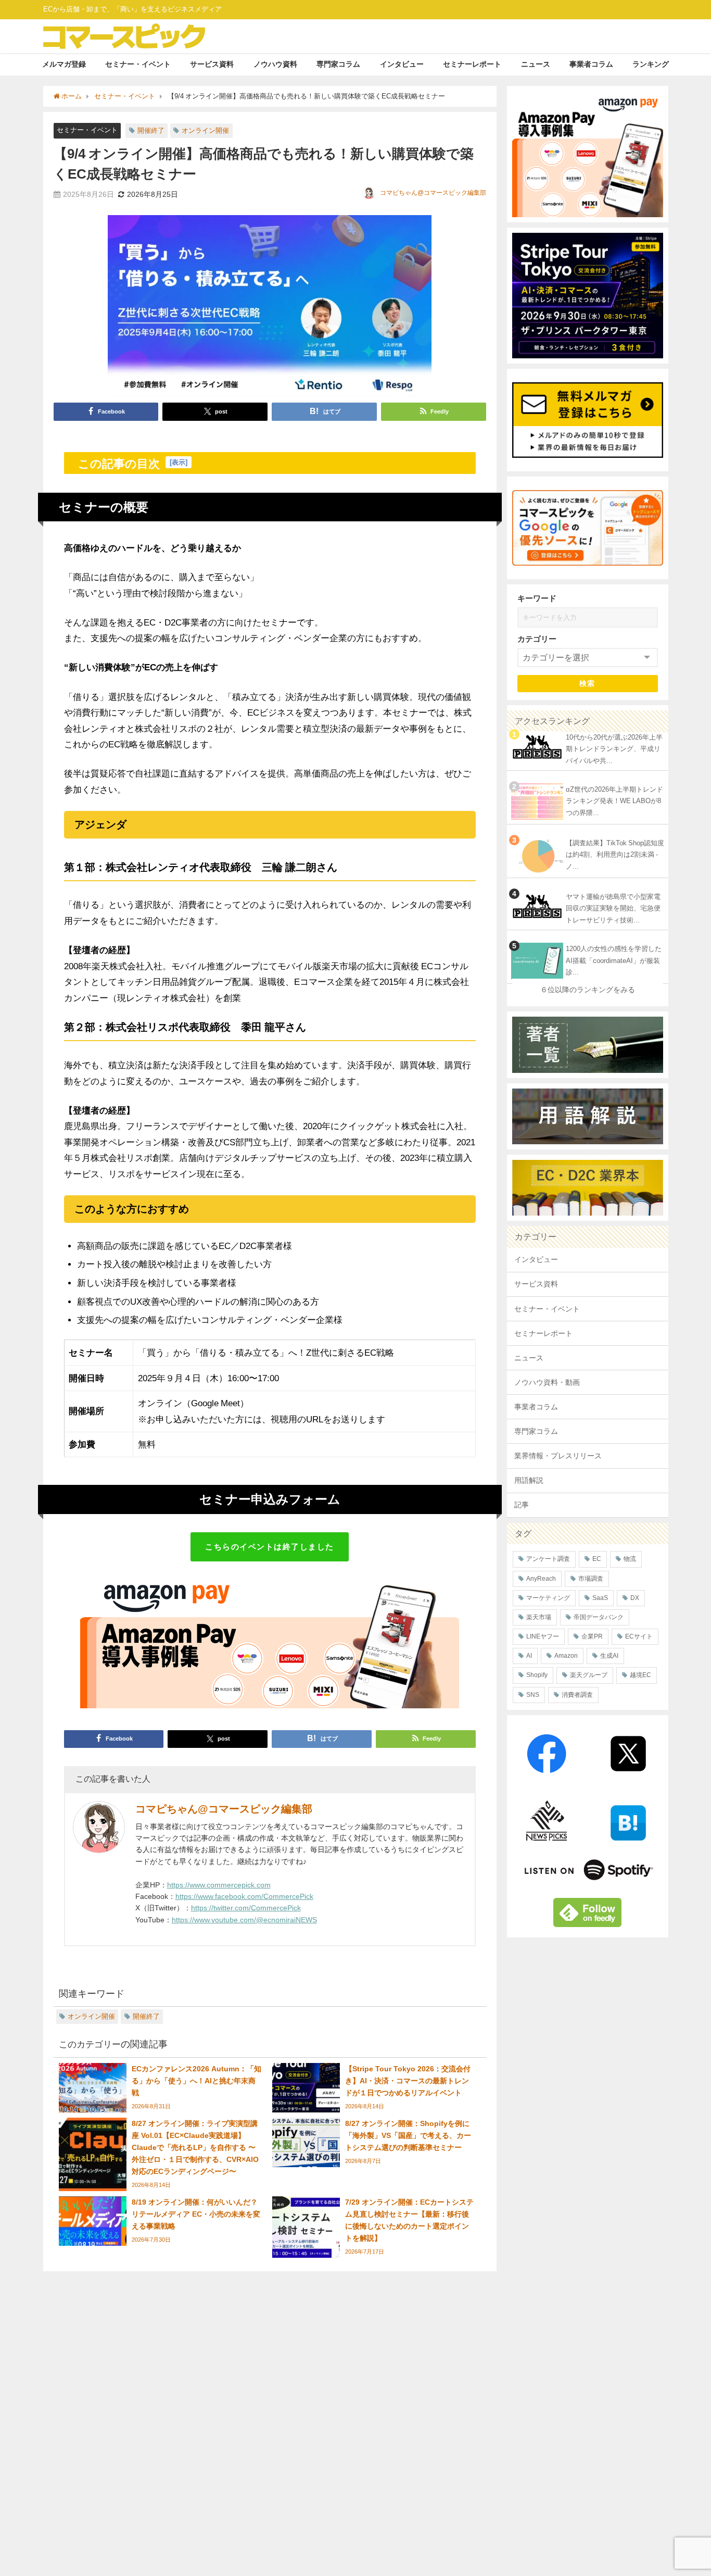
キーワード (537, 598)
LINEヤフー (543, 1636)
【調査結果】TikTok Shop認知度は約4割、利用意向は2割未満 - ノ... (615, 855)
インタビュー (402, 64)
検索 (587, 683)
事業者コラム (591, 64)
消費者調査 (577, 1695)
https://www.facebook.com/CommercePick (244, 1896)
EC (597, 1559)
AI (529, 1656)
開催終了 (151, 130)
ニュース (536, 64)
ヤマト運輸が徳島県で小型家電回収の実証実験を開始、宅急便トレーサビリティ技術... (613, 908)
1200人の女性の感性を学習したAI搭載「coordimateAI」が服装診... (614, 960)
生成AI (609, 1656)
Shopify (537, 1675)
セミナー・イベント (138, 64)
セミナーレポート (472, 64)
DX (635, 1598)
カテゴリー (537, 639)
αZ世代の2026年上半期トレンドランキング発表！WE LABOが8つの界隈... (614, 801)
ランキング (651, 64)
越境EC (640, 1675)
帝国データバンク (599, 1617)
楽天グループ (589, 1675)
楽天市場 (539, 1617)
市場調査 (591, 1579)
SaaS (600, 1598)
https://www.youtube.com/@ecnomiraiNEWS (244, 1920)
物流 (630, 1559)
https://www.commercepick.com (219, 1885)
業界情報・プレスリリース (558, 1456)
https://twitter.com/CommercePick (246, 1908)
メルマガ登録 (64, 64)
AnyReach (541, 1579)
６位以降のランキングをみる (588, 990)
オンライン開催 (205, 130)
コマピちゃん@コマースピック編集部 (433, 193)
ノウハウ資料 (275, 64)
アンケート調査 (548, 1559)
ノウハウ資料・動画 (547, 1382)
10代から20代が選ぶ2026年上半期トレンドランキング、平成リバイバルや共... (614, 749)
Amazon (566, 1656)
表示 (179, 462)
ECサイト (639, 1636)
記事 (522, 1505)
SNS (533, 1695)
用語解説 (529, 1480)
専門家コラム (338, 64)
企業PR (592, 1636)
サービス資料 (212, 64)
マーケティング (548, 1598)
